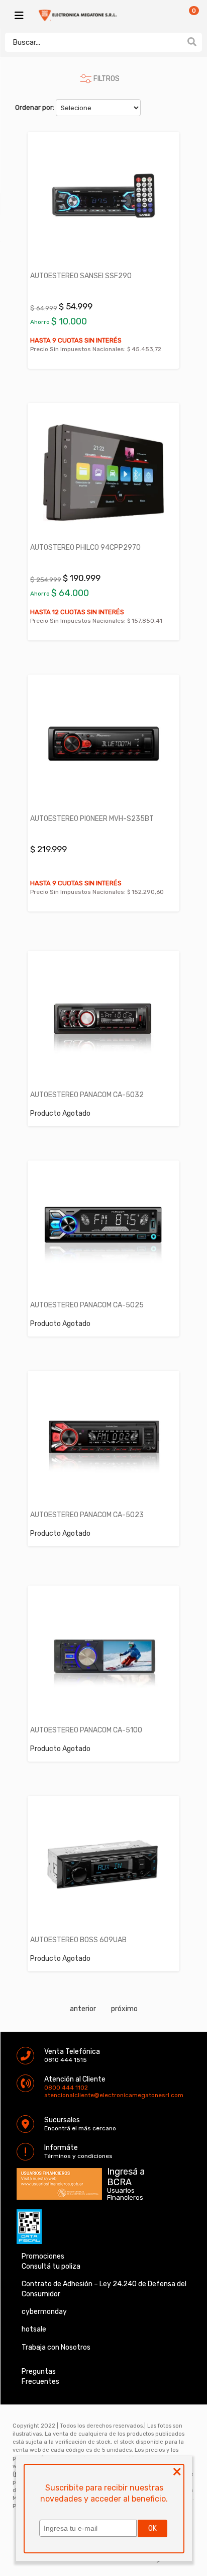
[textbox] (93, 42)
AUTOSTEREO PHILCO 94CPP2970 (85, 548)
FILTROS (107, 79)
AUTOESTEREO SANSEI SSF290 (81, 276)
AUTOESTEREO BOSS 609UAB (78, 1940)
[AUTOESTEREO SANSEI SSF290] (103, 201)
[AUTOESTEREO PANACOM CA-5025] (103, 1230)
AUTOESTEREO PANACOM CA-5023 (87, 1515)
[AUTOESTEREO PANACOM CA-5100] (103, 1655)
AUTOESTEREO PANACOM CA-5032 (87, 1095)
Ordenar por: (35, 107)
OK (152, 2528)
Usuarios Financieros (125, 2194)
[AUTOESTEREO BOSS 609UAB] (103, 1865)
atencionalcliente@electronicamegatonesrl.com (53, 2095)
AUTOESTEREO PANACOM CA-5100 (86, 1730)
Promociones (43, 2256)
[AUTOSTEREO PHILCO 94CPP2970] (103, 472)
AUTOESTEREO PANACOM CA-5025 (87, 1305)
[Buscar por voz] (176, 42)
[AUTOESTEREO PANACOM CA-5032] (103, 1020)
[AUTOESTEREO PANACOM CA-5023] (103, 1440)
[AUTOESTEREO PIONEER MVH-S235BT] (103, 744)
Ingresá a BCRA (126, 2175)
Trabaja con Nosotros (56, 2347)
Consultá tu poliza (51, 2266)
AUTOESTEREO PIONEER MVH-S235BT (92, 819)
